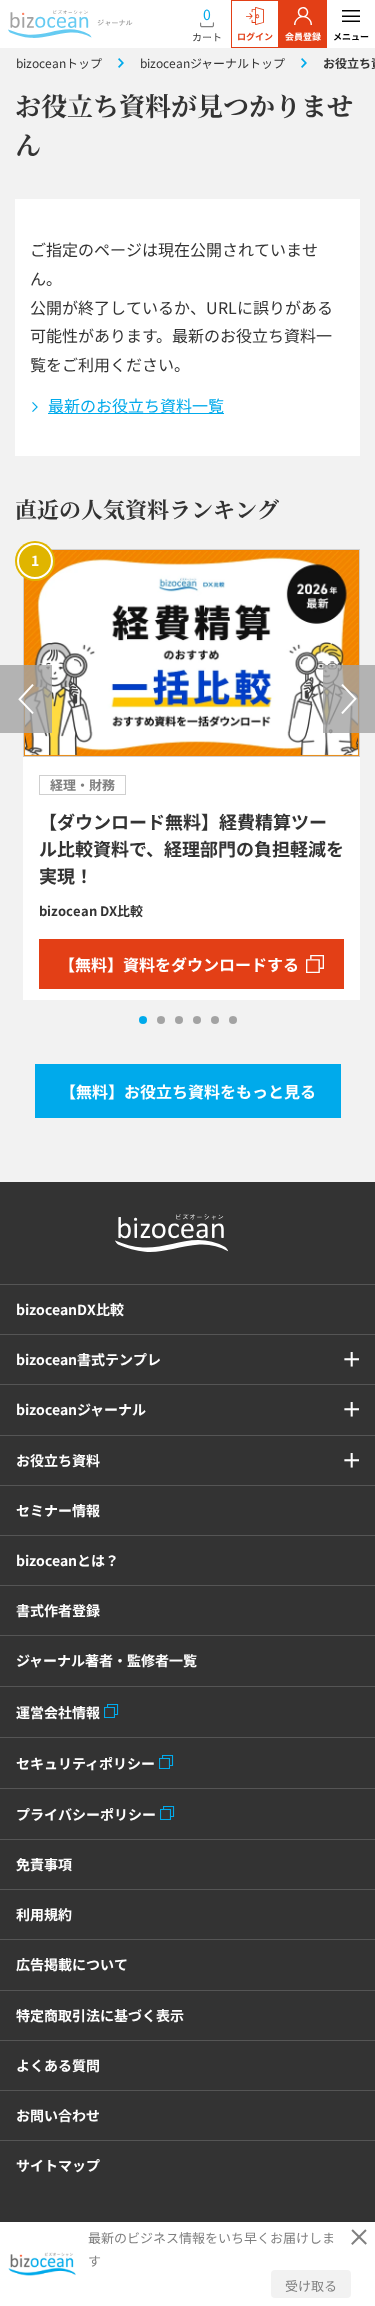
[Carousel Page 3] (179, 1020)
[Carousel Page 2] (161, 1020)
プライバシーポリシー (86, 1814)
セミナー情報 (58, 1510)
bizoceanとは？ (67, 1560)
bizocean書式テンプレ (88, 1359)
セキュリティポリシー (85, 1763)
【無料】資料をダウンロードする (179, 964)
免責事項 (44, 1864)
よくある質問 (58, 2065)
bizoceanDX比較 (70, 1309)
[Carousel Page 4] (197, 1020)
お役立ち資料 (58, 1460)
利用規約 (44, 1914)
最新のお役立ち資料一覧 (136, 405)
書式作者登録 (58, 1610)
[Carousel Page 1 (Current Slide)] (143, 1020)
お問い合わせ (58, 2115)
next (349, 699)
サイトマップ (58, 2165)
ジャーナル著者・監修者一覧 (106, 1660)
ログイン (255, 36)
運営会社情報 (58, 1712)
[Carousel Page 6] (233, 1020)
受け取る (311, 2285)
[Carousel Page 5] (215, 1020)
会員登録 (303, 36)
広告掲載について (72, 1964)
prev (26, 699)
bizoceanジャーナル (81, 1409)
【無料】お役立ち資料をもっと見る (188, 1091)
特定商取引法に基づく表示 (100, 2015)
